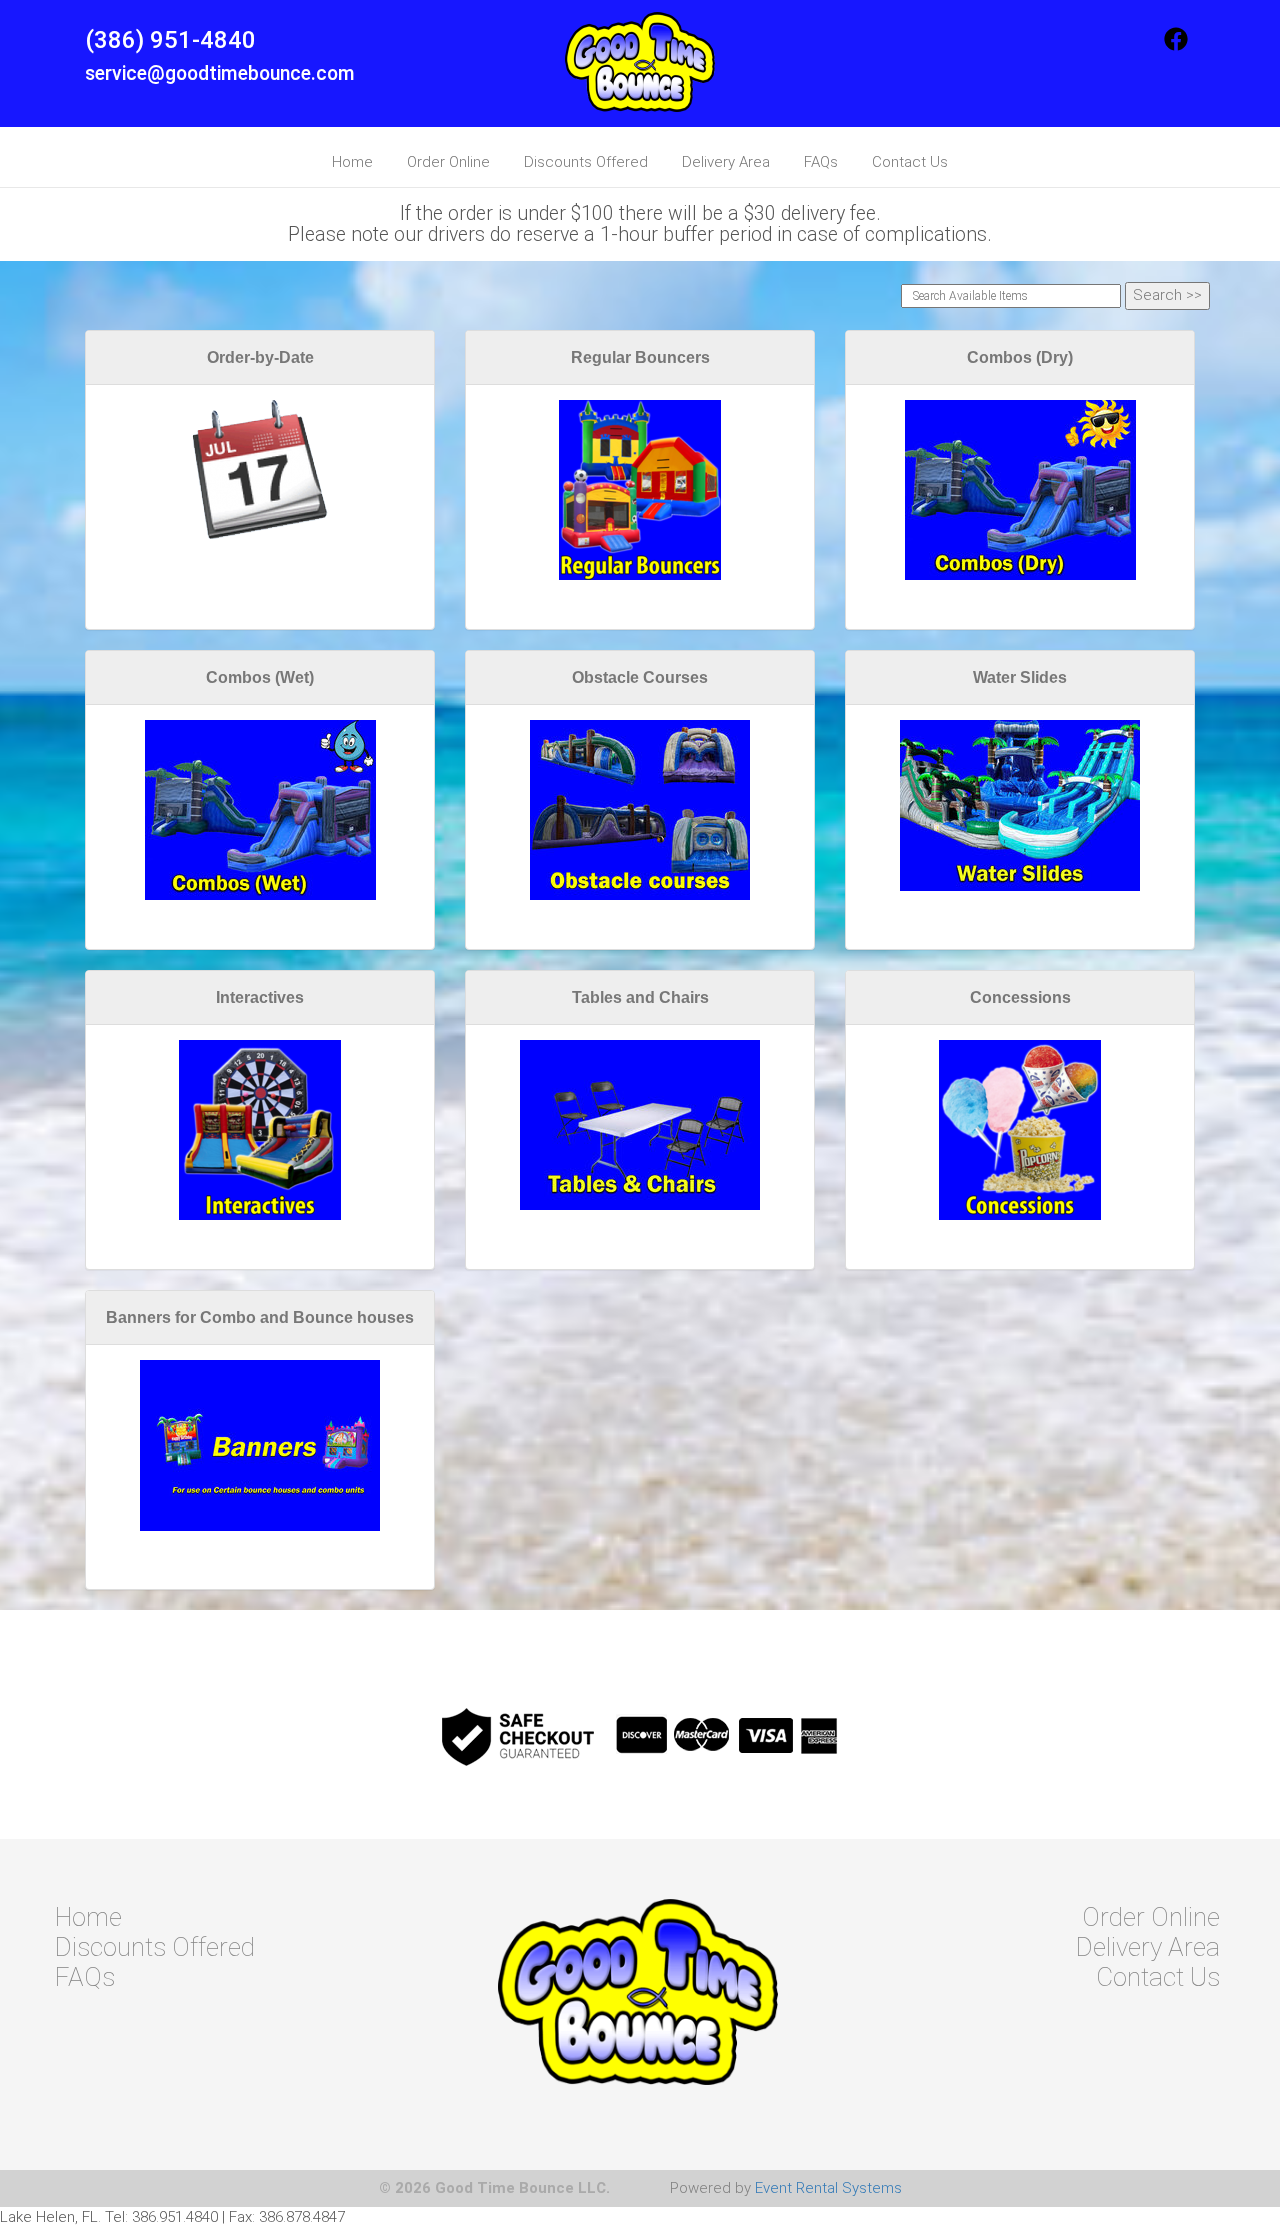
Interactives (260, 997)
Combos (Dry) (1020, 357)
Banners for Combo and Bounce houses (260, 1317)
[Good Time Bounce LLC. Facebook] (1176, 46)
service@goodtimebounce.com (220, 73)
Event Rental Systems (828, 2188)
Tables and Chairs (640, 997)
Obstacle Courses (640, 677)
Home (352, 162)
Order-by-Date (260, 357)
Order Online (448, 162)
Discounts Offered (586, 162)
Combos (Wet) (260, 677)
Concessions (1020, 997)
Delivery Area (726, 162)
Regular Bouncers (640, 357)
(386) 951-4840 (170, 40)
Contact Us (910, 162)
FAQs (821, 162)
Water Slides (1020, 677)
